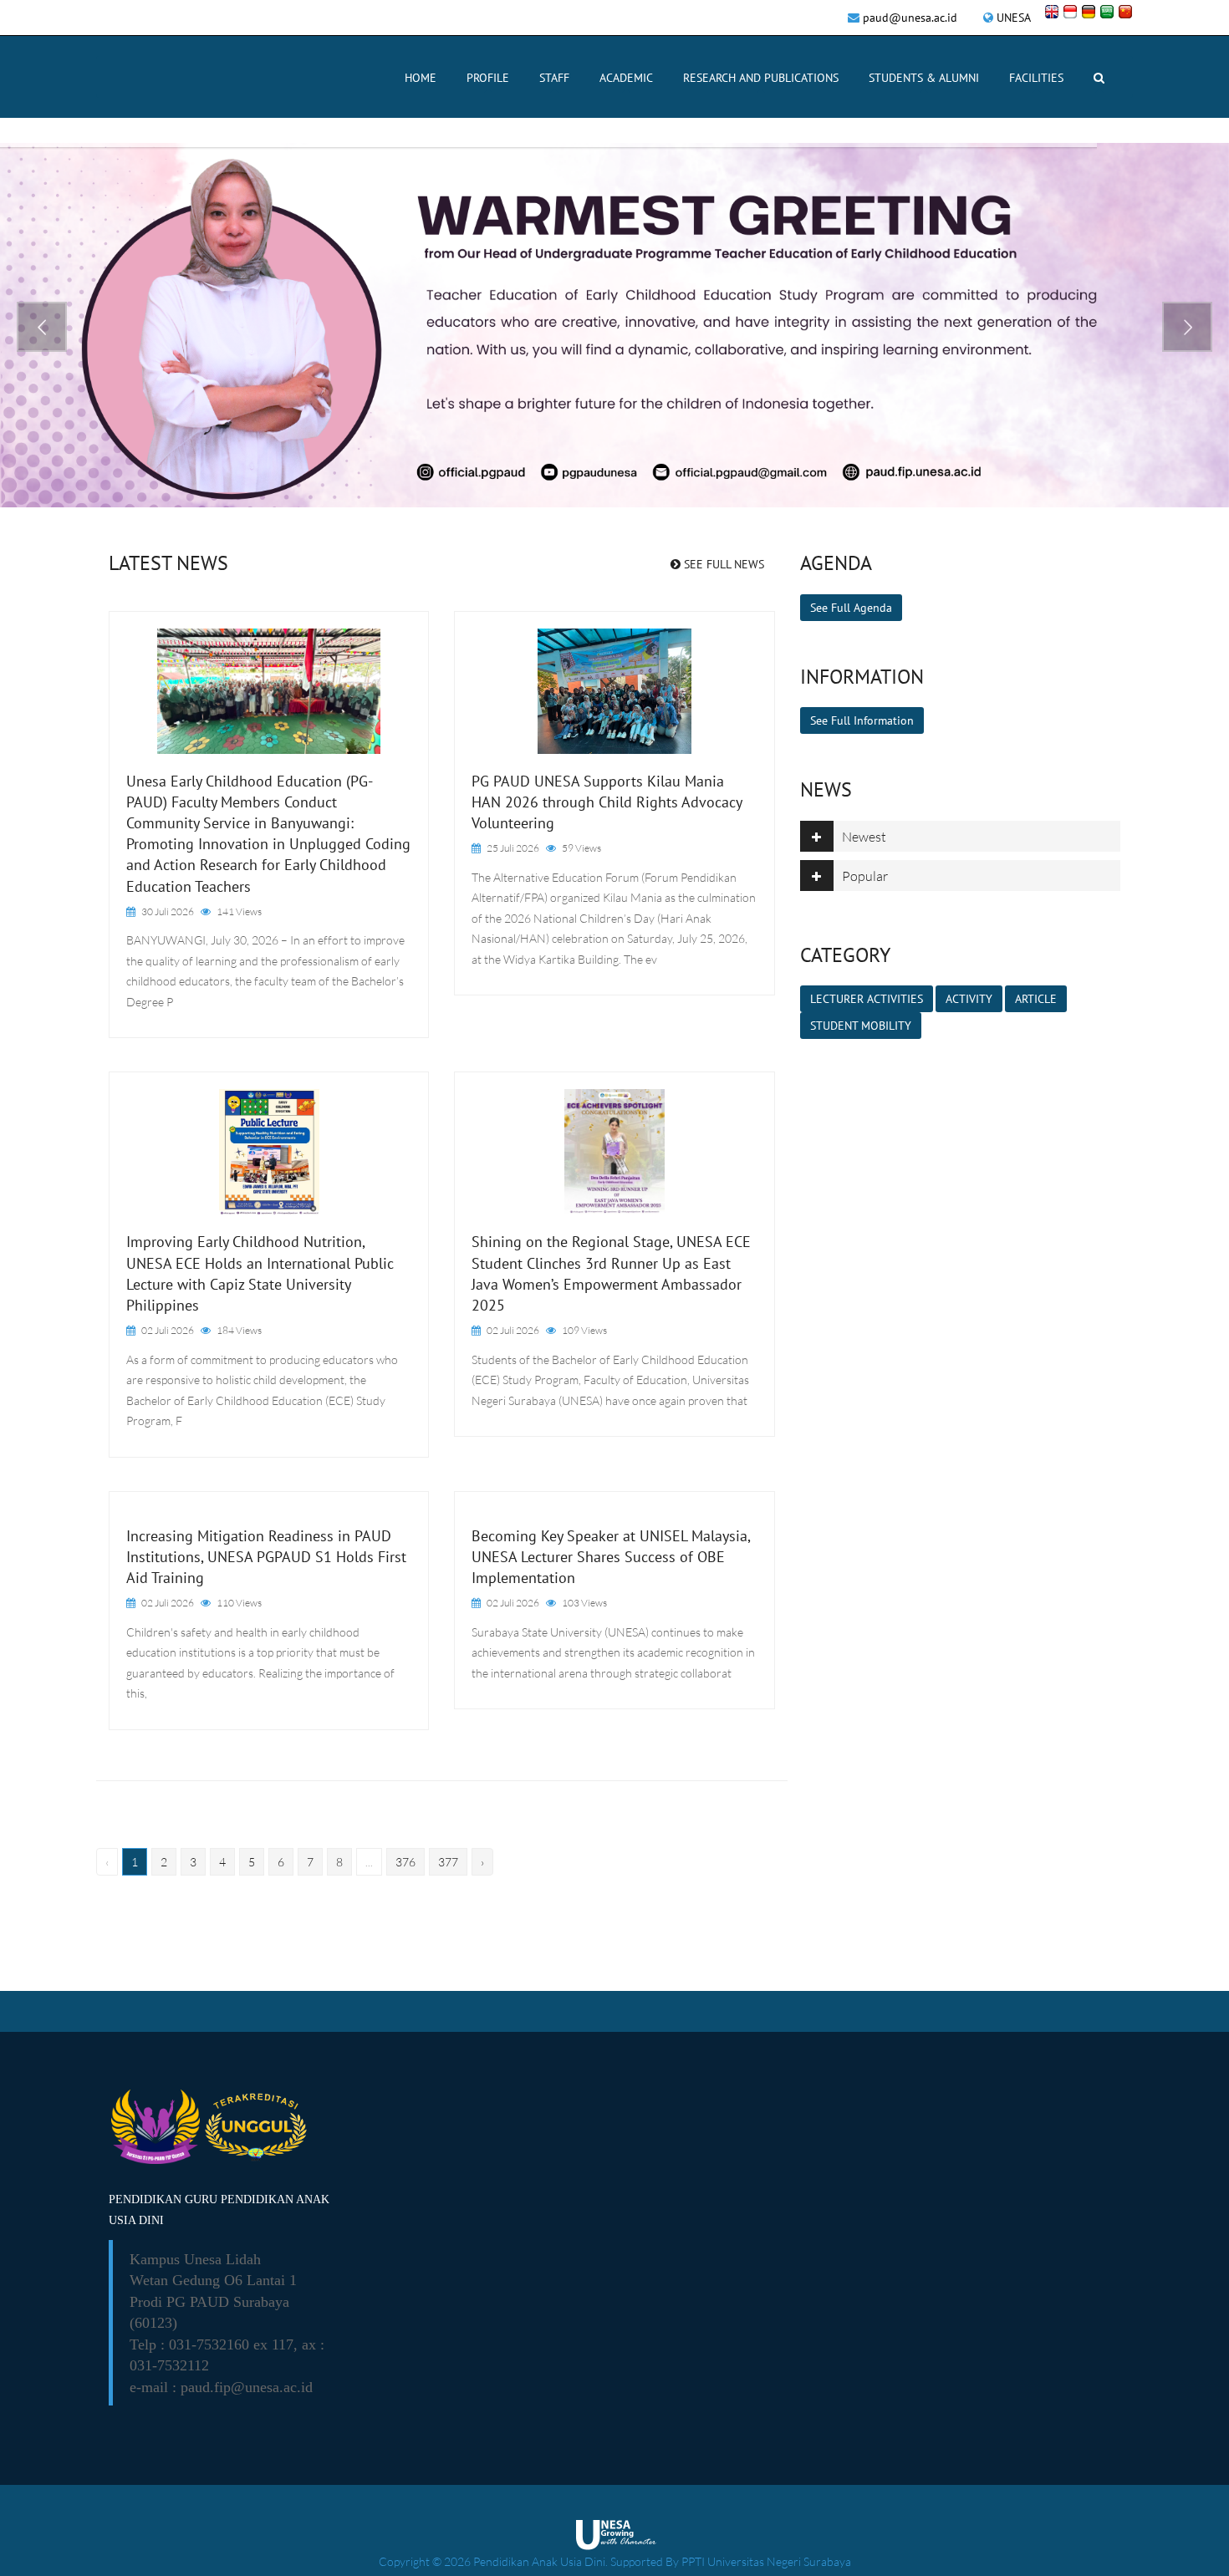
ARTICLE (1036, 999)
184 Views (239, 1330)
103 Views (584, 1603)
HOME (421, 78)
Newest (864, 837)
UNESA (1014, 18)
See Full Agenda (851, 608)
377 (448, 1862)
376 (405, 1862)
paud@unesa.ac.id (910, 18)
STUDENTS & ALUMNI (924, 78)
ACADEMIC (626, 78)
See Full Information (862, 720)
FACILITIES (1036, 78)
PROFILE (488, 78)
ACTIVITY (969, 999)
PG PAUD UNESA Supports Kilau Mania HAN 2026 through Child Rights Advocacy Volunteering (607, 802)
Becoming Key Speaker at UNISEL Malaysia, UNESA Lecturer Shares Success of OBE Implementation (611, 1557)
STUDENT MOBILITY (861, 1026)
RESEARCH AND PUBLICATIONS (761, 78)
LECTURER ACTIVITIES (867, 999)
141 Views (239, 911)
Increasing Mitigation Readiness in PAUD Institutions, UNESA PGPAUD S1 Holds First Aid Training (266, 1557)
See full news (722, 564)
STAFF (554, 78)
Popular (865, 876)
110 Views (239, 1603)
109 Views (584, 1330)
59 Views (581, 848)
